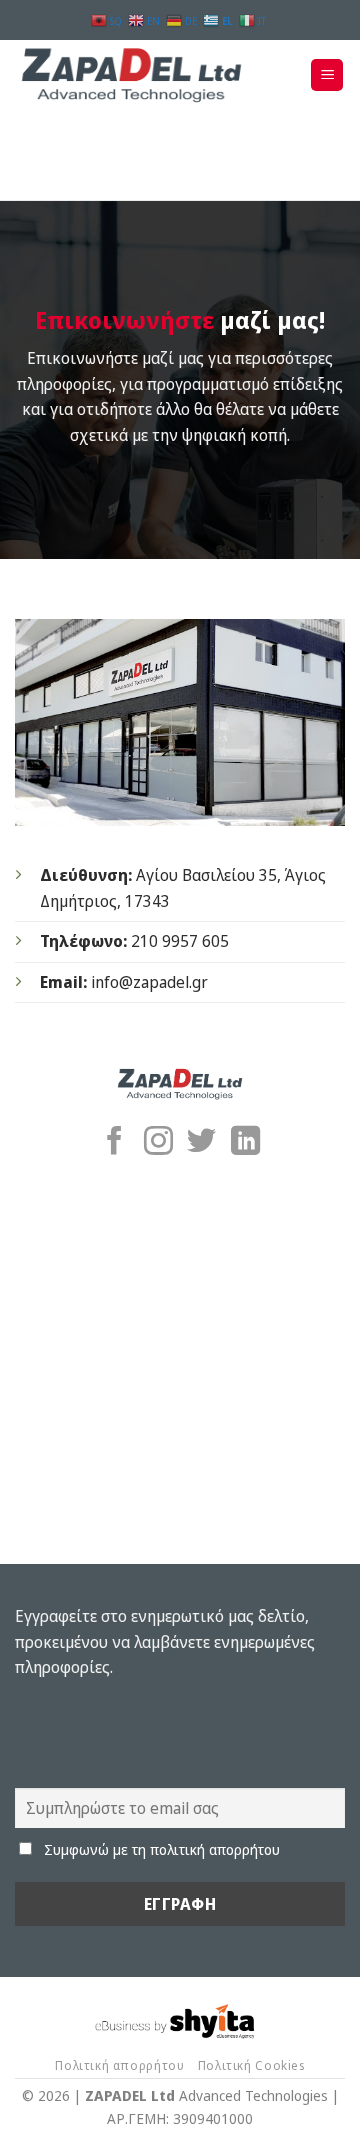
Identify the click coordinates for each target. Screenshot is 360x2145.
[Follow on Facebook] (114, 1143)
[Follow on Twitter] (201, 1143)
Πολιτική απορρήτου (119, 2065)
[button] (327, 75)
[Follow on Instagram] (158, 1143)
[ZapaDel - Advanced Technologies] (140, 75)
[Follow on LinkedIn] (245, 1143)
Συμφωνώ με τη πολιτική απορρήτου (162, 1849)
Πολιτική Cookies (251, 2065)
